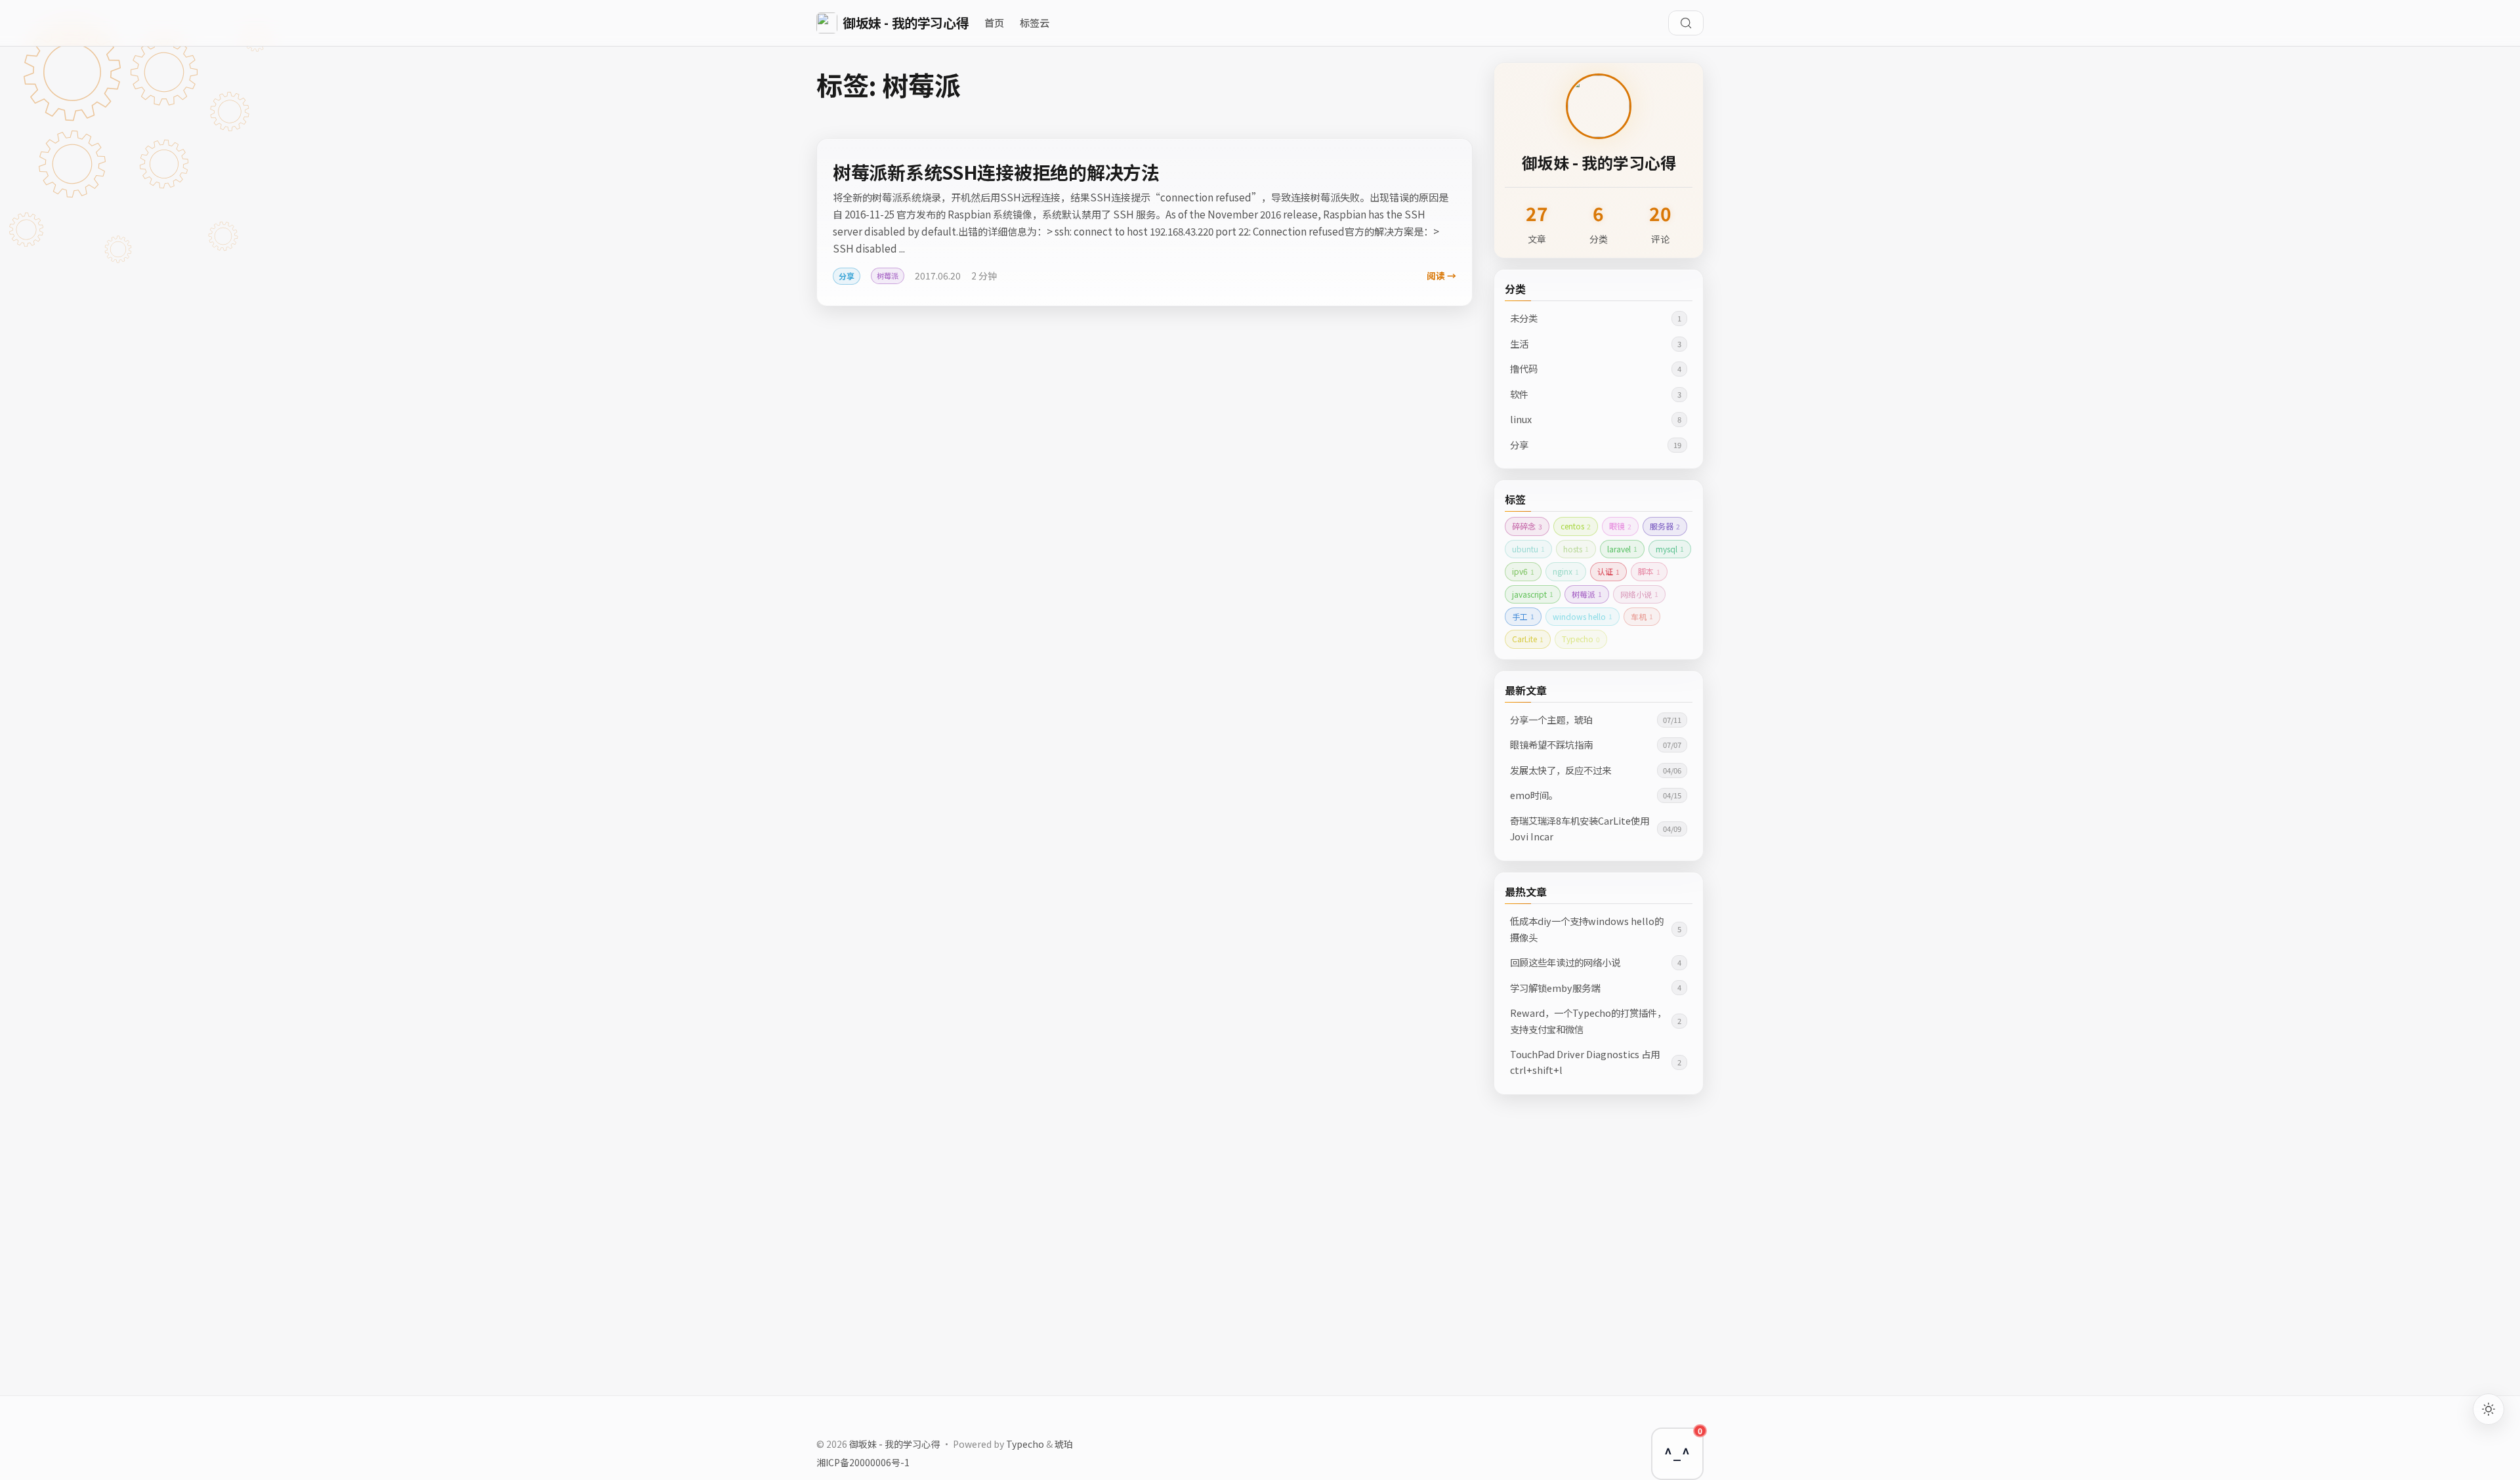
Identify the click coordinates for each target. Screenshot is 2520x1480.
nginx (1566, 571)
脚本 (1649, 571)
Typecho (1581, 639)
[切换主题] (2488, 1409)
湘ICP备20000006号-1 (863, 1462)
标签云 (1035, 22)
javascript (1533, 594)
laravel (1622, 549)
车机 (1642, 616)
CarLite (1528, 639)
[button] (1677, 1454)
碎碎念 (1527, 526)
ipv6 (1523, 571)
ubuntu (1528, 549)
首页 (994, 22)
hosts (1576, 549)
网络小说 (1639, 594)
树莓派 (1587, 594)
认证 (1608, 571)
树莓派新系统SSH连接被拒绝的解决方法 (996, 172)
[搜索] (1686, 23)
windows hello (1583, 616)
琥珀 (1064, 1444)
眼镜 (1620, 526)
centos (1576, 526)
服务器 (1665, 526)
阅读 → (1441, 276)
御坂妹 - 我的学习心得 (894, 1444)
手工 (1523, 616)
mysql (1670, 549)
